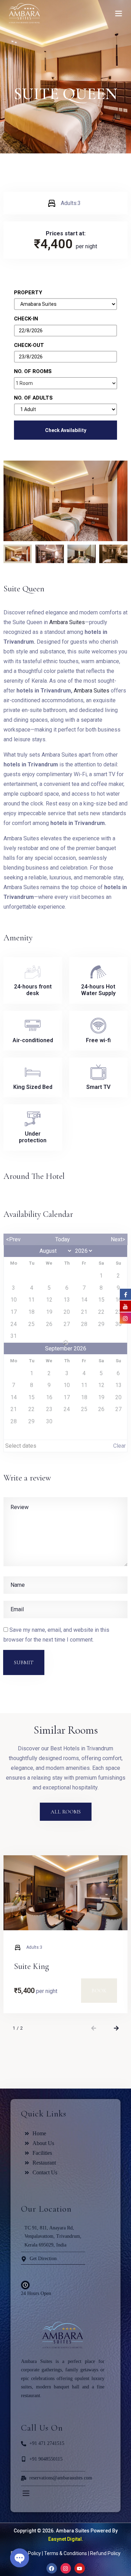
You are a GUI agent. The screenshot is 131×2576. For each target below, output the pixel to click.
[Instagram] (66, 2568)
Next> (118, 1239)
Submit (24, 1662)
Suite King (31, 1966)
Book (99, 1991)
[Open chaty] (20, 2558)
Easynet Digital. (66, 2539)
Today (63, 1239)
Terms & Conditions (65, 2553)
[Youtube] (80, 2568)
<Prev (13, 1239)
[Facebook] (52, 2568)
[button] (93, 2028)
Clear (119, 1446)
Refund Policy (105, 2553)
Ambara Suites (67, 622)
